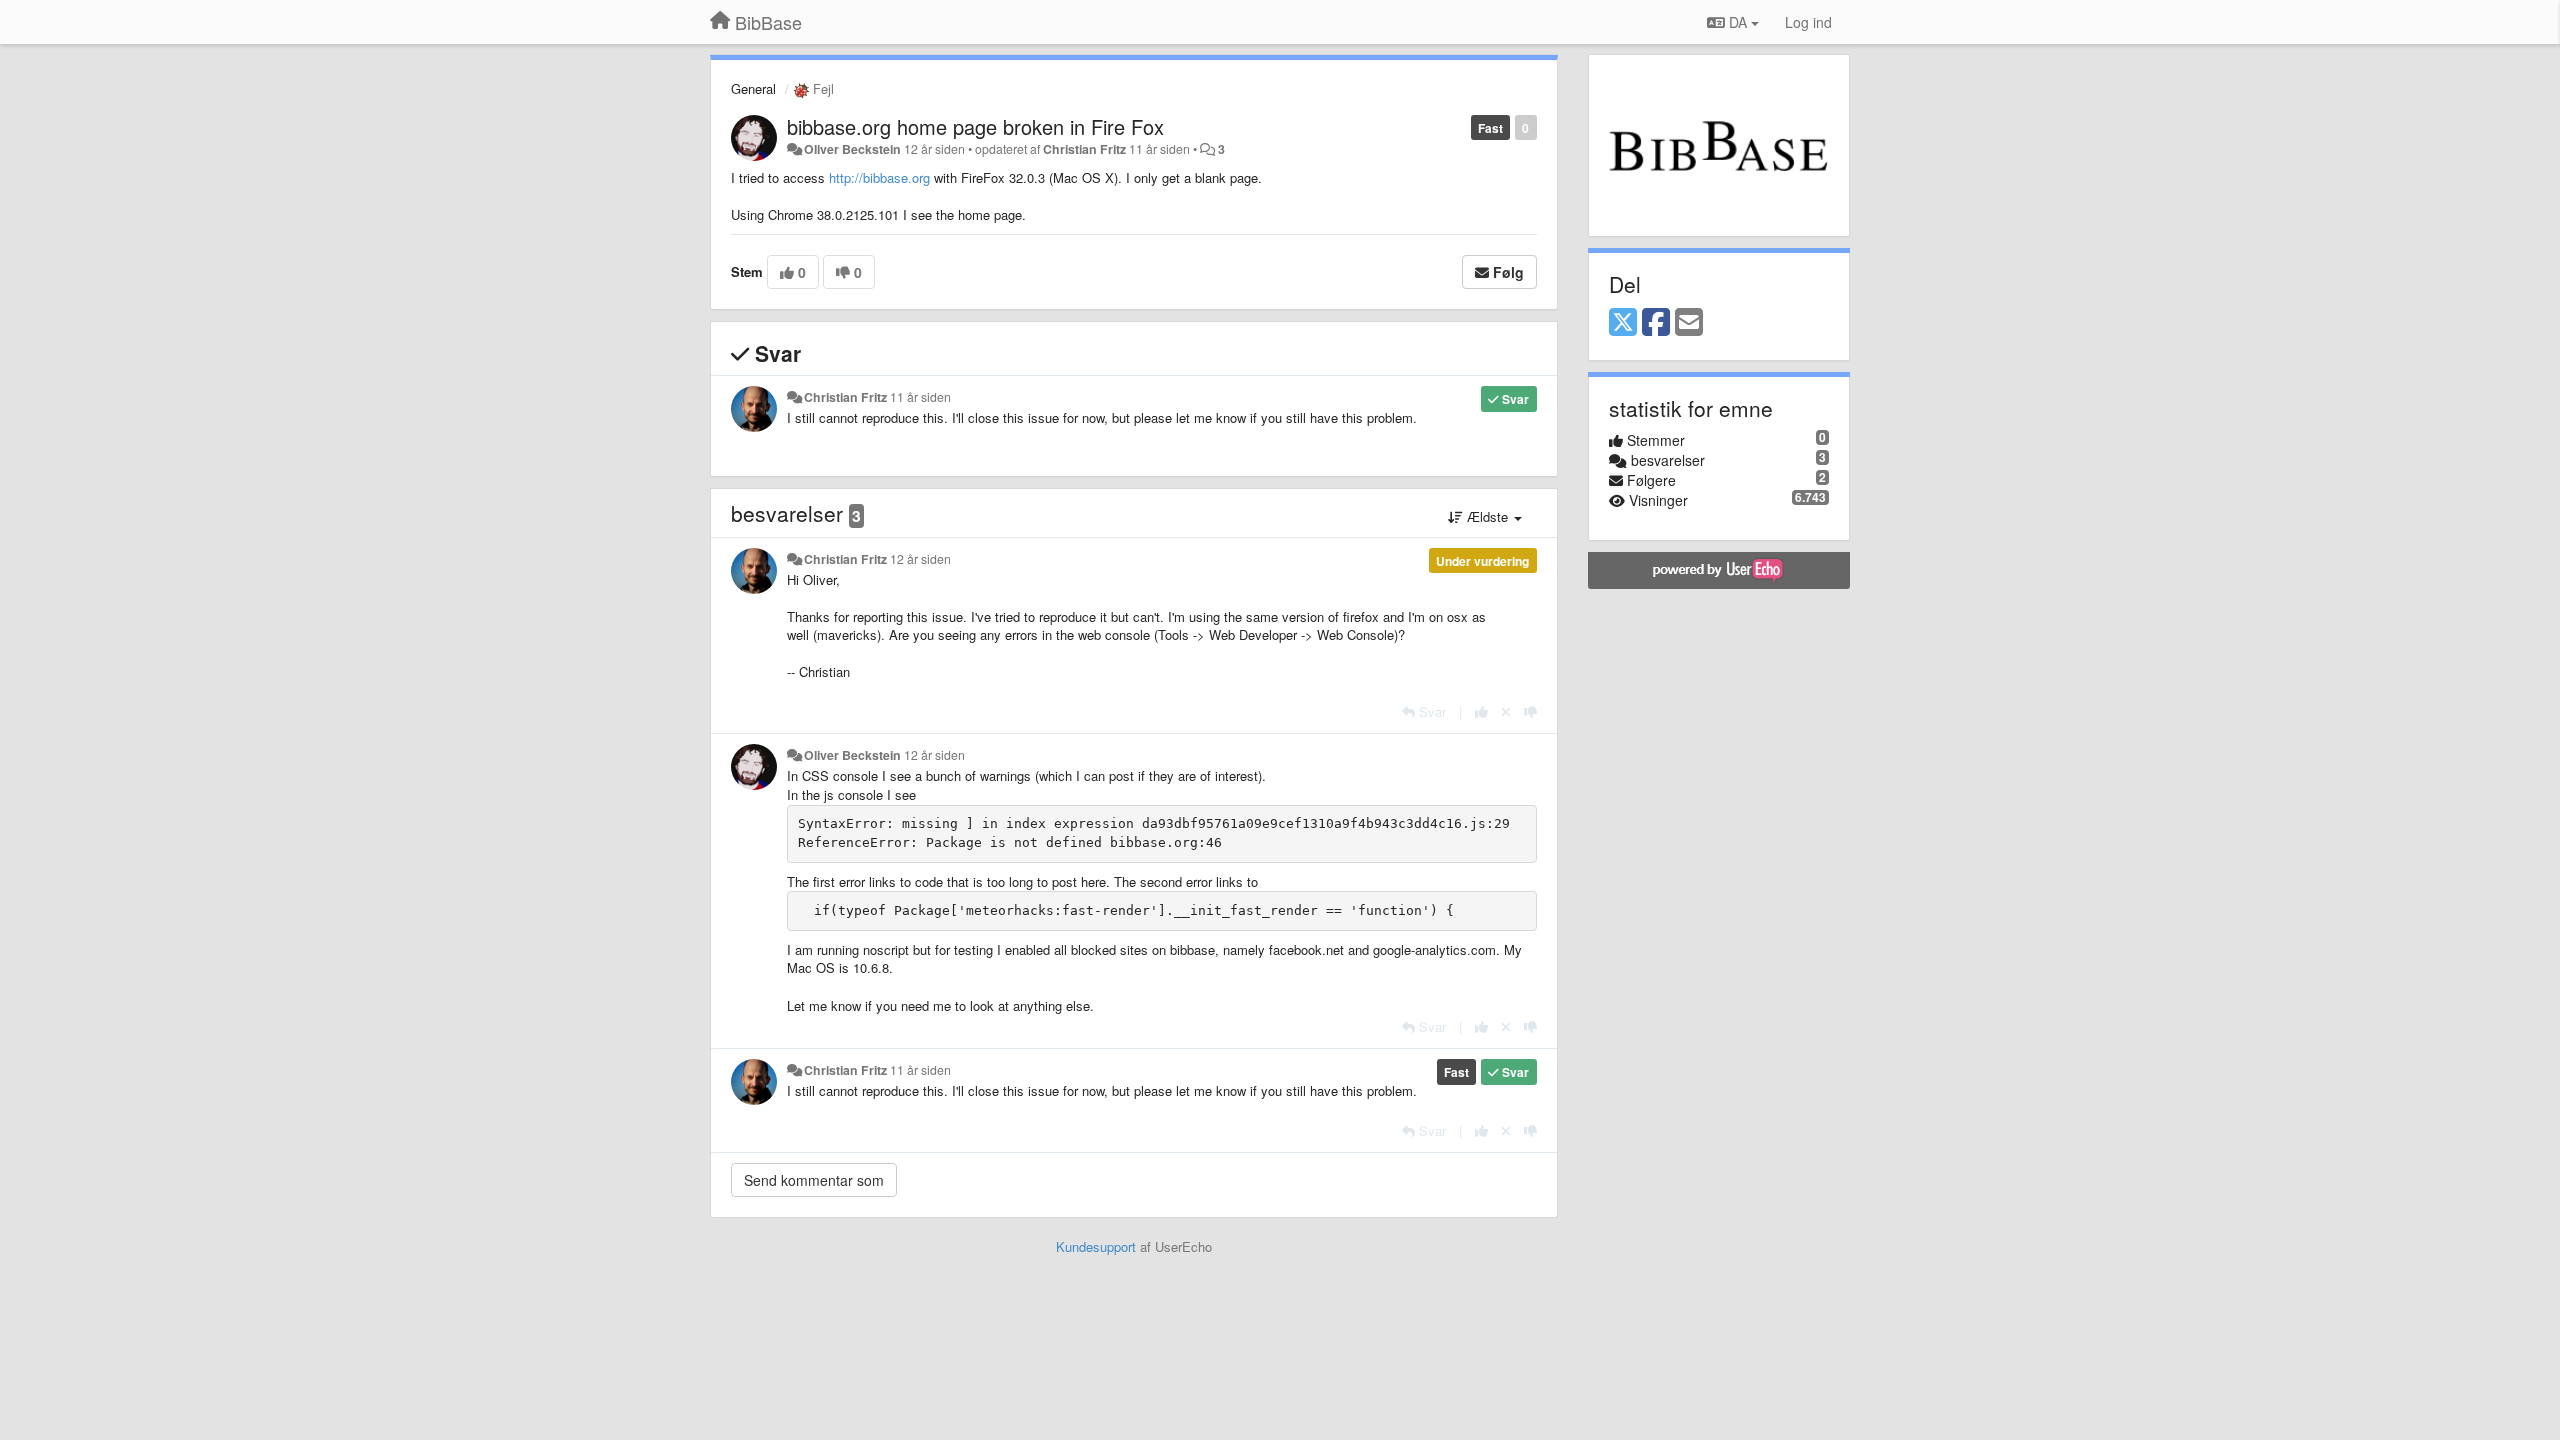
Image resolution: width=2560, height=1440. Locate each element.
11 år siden (920, 397)
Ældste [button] (1487, 516)
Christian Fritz (1084, 149)
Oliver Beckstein (852, 149)
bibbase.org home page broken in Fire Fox (975, 126)
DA (1738, 22)
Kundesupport (1096, 1246)
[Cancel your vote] (1506, 711)
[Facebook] (1656, 323)
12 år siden (920, 559)
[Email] (1689, 323)
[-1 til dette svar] (1530, 711)
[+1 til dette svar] (1481, 711)
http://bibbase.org (879, 177)
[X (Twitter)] (1623, 323)
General (753, 88)
